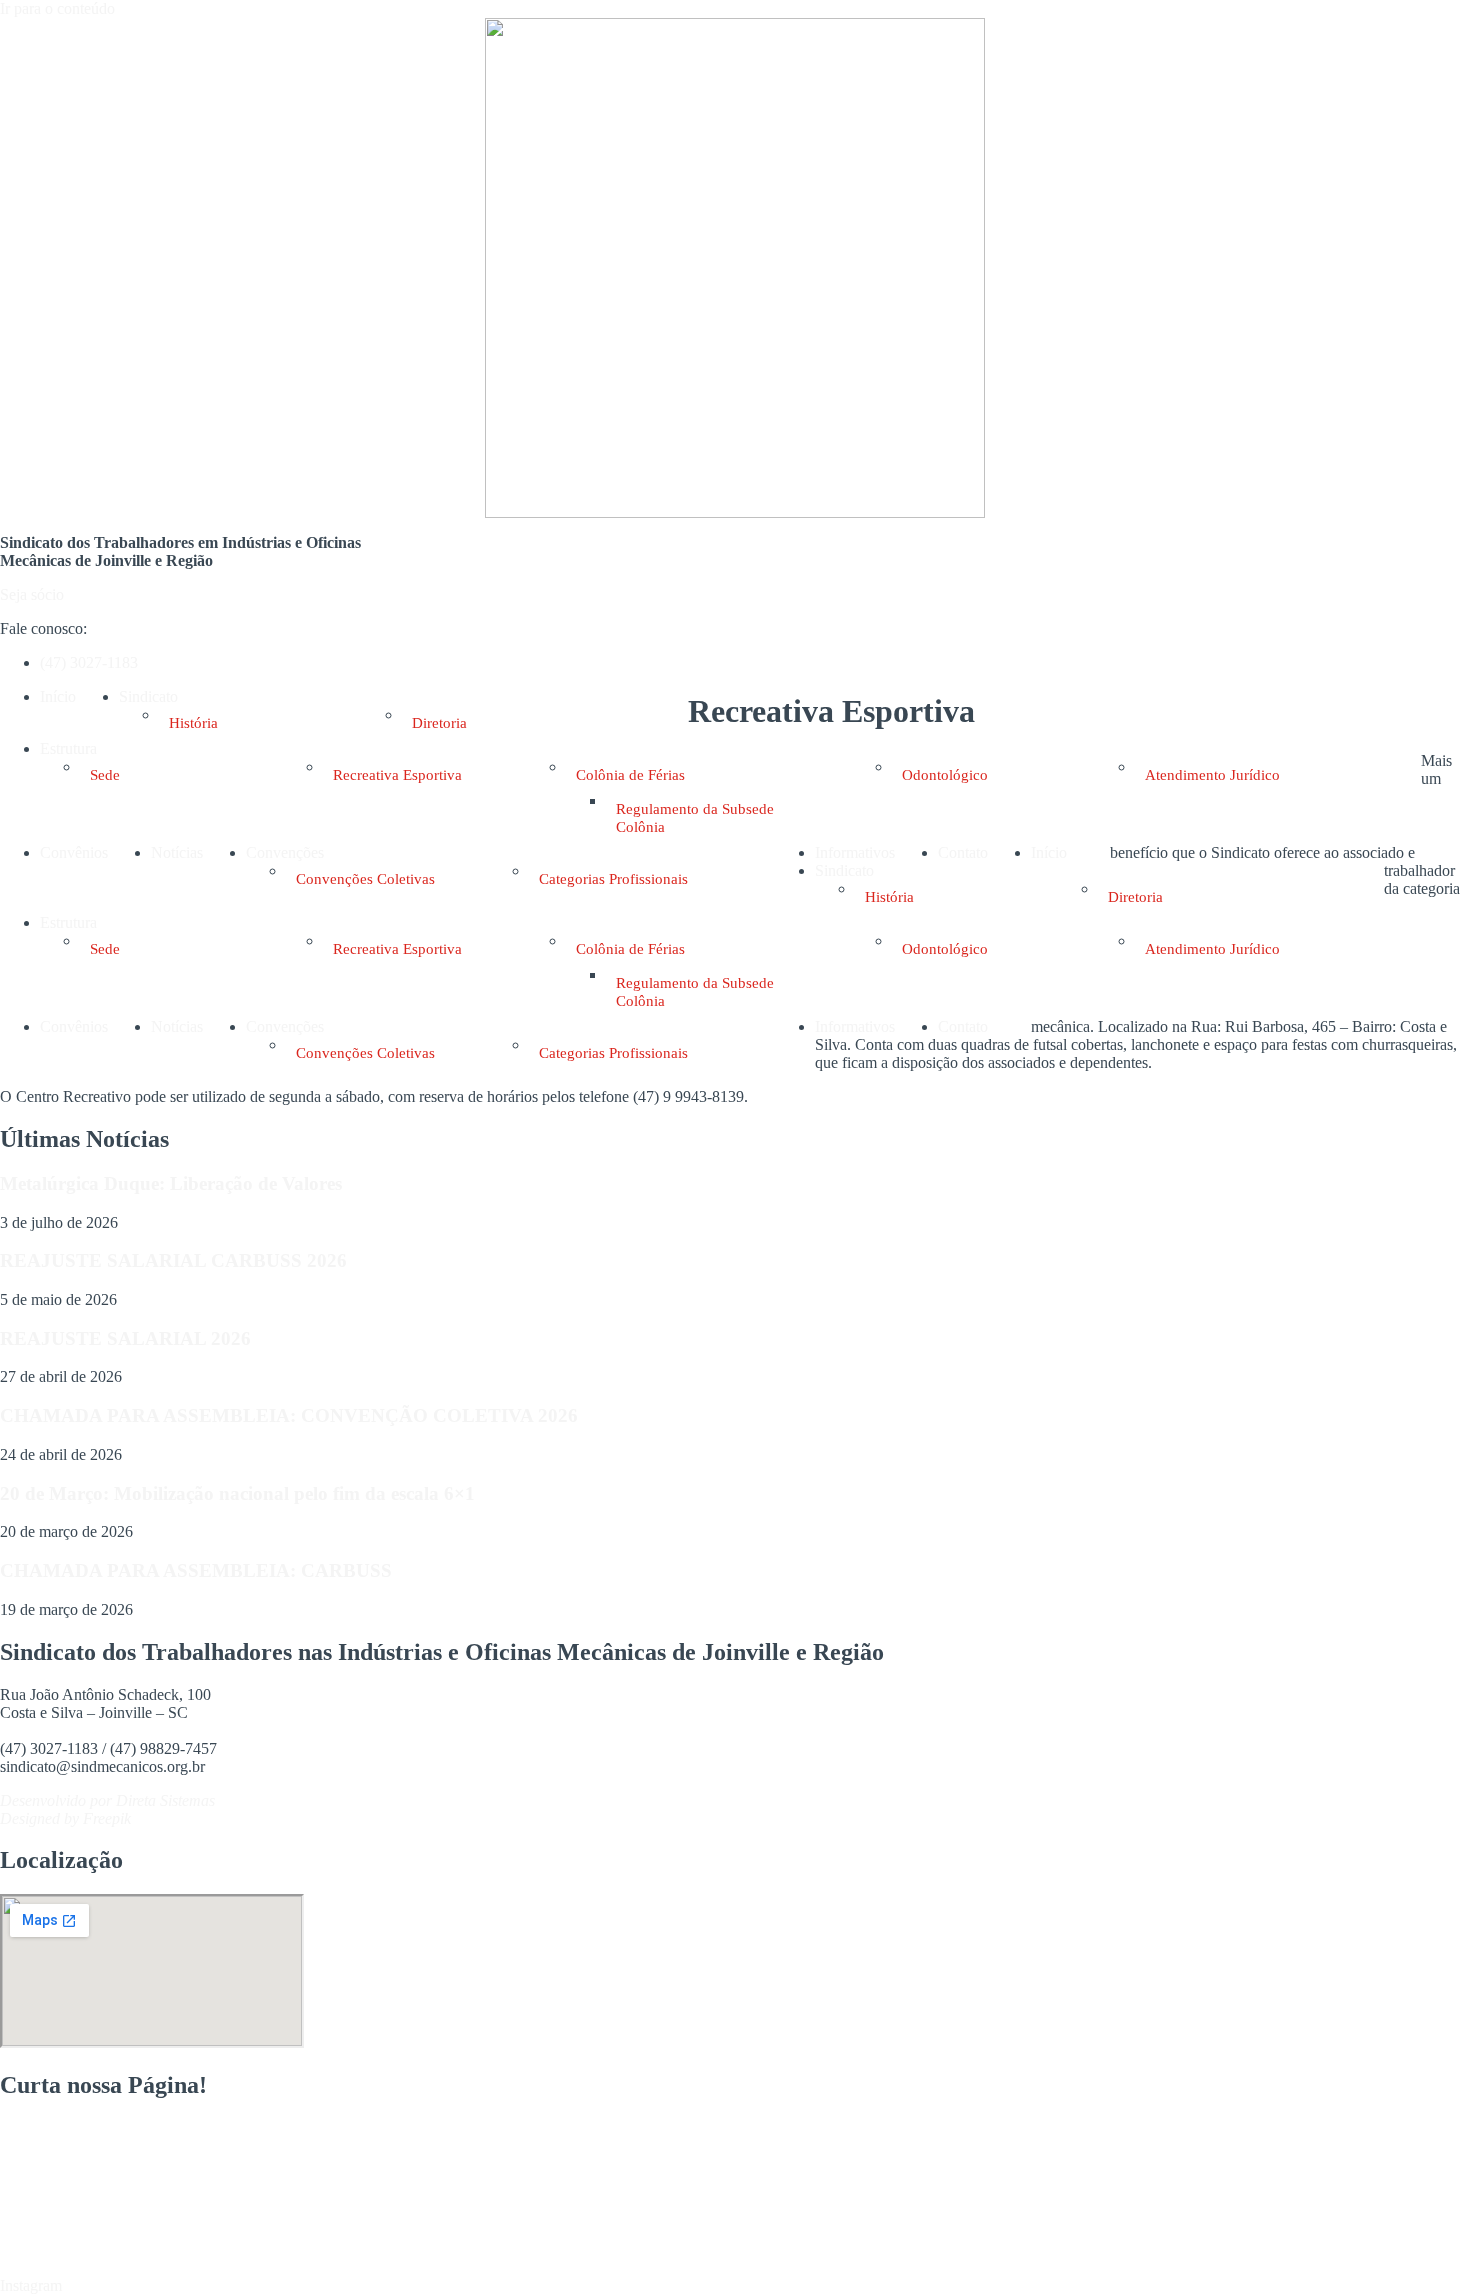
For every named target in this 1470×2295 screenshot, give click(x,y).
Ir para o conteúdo (57, 8)
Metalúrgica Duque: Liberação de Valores (171, 1183)
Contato (963, 852)
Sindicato (148, 696)
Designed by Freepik (65, 1818)
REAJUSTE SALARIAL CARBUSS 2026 (173, 1260)
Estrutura (68, 748)
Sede (105, 775)
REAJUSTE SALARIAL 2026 (125, 1338)
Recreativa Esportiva (397, 775)
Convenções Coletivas (365, 879)
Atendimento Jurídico (1212, 775)
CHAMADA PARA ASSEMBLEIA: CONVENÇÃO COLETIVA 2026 (289, 1415)
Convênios (74, 852)
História (193, 723)
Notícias (177, 852)
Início (58, 696)
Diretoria (439, 723)
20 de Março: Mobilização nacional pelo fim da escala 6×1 (237, 1493)
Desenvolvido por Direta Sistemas (107, 1800)
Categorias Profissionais (613, 879)
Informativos (855, 852)
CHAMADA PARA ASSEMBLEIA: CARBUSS (196, 1570)
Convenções (285, 852)
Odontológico (945, 775)
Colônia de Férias (630, 775)
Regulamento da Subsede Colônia (695, 818)
